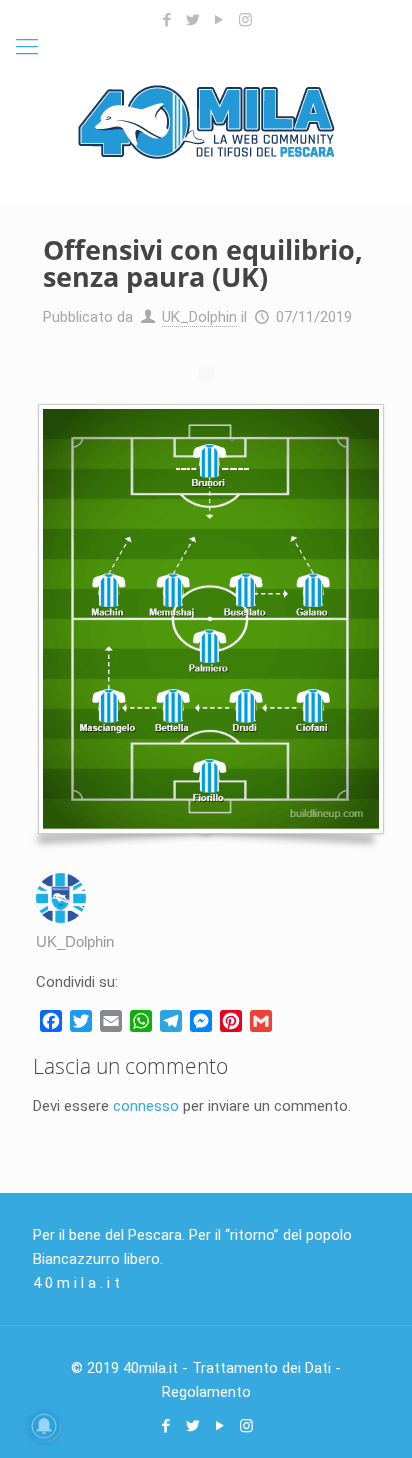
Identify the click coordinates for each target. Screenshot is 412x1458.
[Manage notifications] (44, 1426)
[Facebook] (167, 20)
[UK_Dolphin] (61, 917)
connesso (146, 1106)
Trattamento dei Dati (261, 1368)
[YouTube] (219, 20)
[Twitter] (193, 20)
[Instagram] (245, 20)
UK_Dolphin (199, 317)
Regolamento (206, 1392)
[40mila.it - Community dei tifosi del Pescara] (206, 121)
